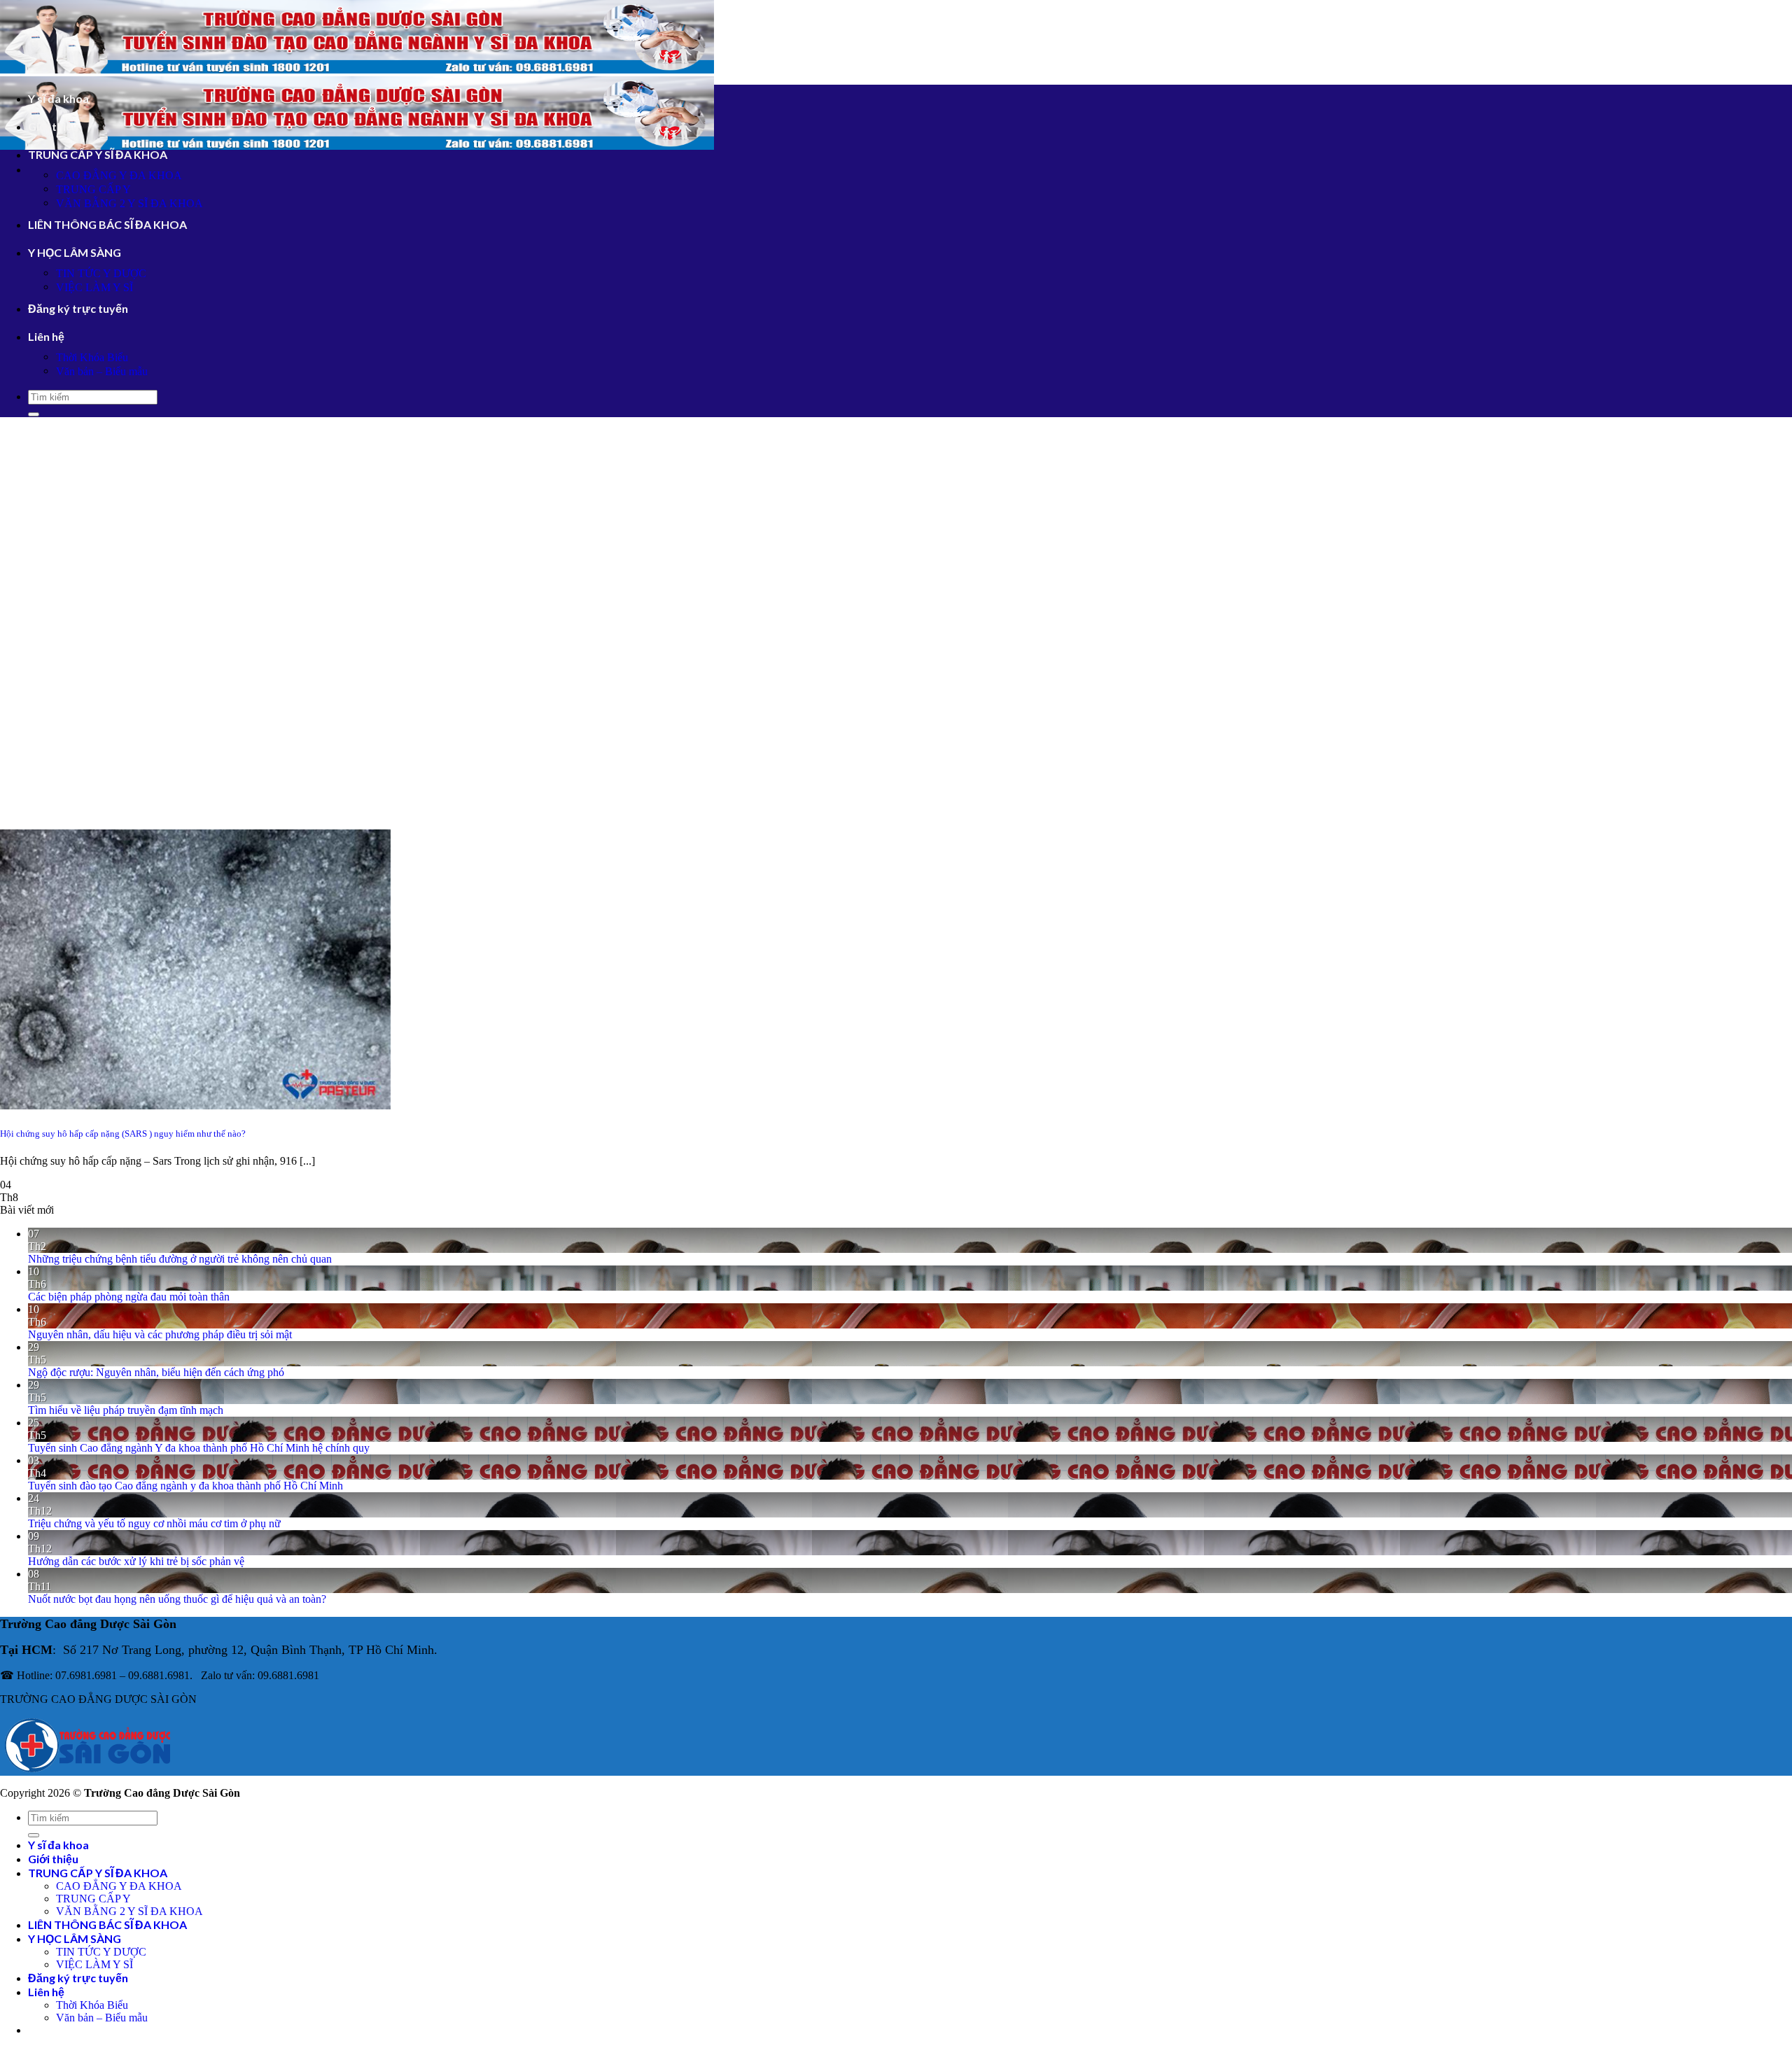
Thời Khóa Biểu (92, 357)
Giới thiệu (53, 126)
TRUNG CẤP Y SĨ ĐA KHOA (98, 154)
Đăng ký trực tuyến (78, 308)
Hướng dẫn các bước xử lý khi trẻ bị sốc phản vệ (136, 1561)
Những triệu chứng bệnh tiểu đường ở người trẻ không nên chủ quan (180, 1259)
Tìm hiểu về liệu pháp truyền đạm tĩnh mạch (126, 1410)
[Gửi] (34, 414)
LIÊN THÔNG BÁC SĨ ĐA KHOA (107, 224)
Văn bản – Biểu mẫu (102, 371)
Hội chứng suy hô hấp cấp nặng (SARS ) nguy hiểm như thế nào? (123, 1134)
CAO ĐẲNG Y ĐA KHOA (119, 175)
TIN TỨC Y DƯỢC (101, 273)
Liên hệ (46, 336)
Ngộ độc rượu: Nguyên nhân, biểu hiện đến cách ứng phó (156, 1372)
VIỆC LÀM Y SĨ (94, 287)
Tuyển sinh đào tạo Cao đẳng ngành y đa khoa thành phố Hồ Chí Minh (185, 1486)
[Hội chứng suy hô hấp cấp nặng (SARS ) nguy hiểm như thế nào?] (195, 1106)
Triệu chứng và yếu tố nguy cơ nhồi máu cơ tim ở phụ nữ (154, 1523)
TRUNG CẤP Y (93, 189)
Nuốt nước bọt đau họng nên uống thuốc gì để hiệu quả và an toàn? (177, 1599)
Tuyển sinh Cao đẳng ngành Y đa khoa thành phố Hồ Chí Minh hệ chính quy (199, 1448)
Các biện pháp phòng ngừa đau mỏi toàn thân (129, 1297)
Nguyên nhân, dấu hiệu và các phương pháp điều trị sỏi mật (160, 1334)
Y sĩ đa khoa (58, 98)
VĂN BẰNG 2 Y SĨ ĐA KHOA (129, 203)
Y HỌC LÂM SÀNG (75, 252)
